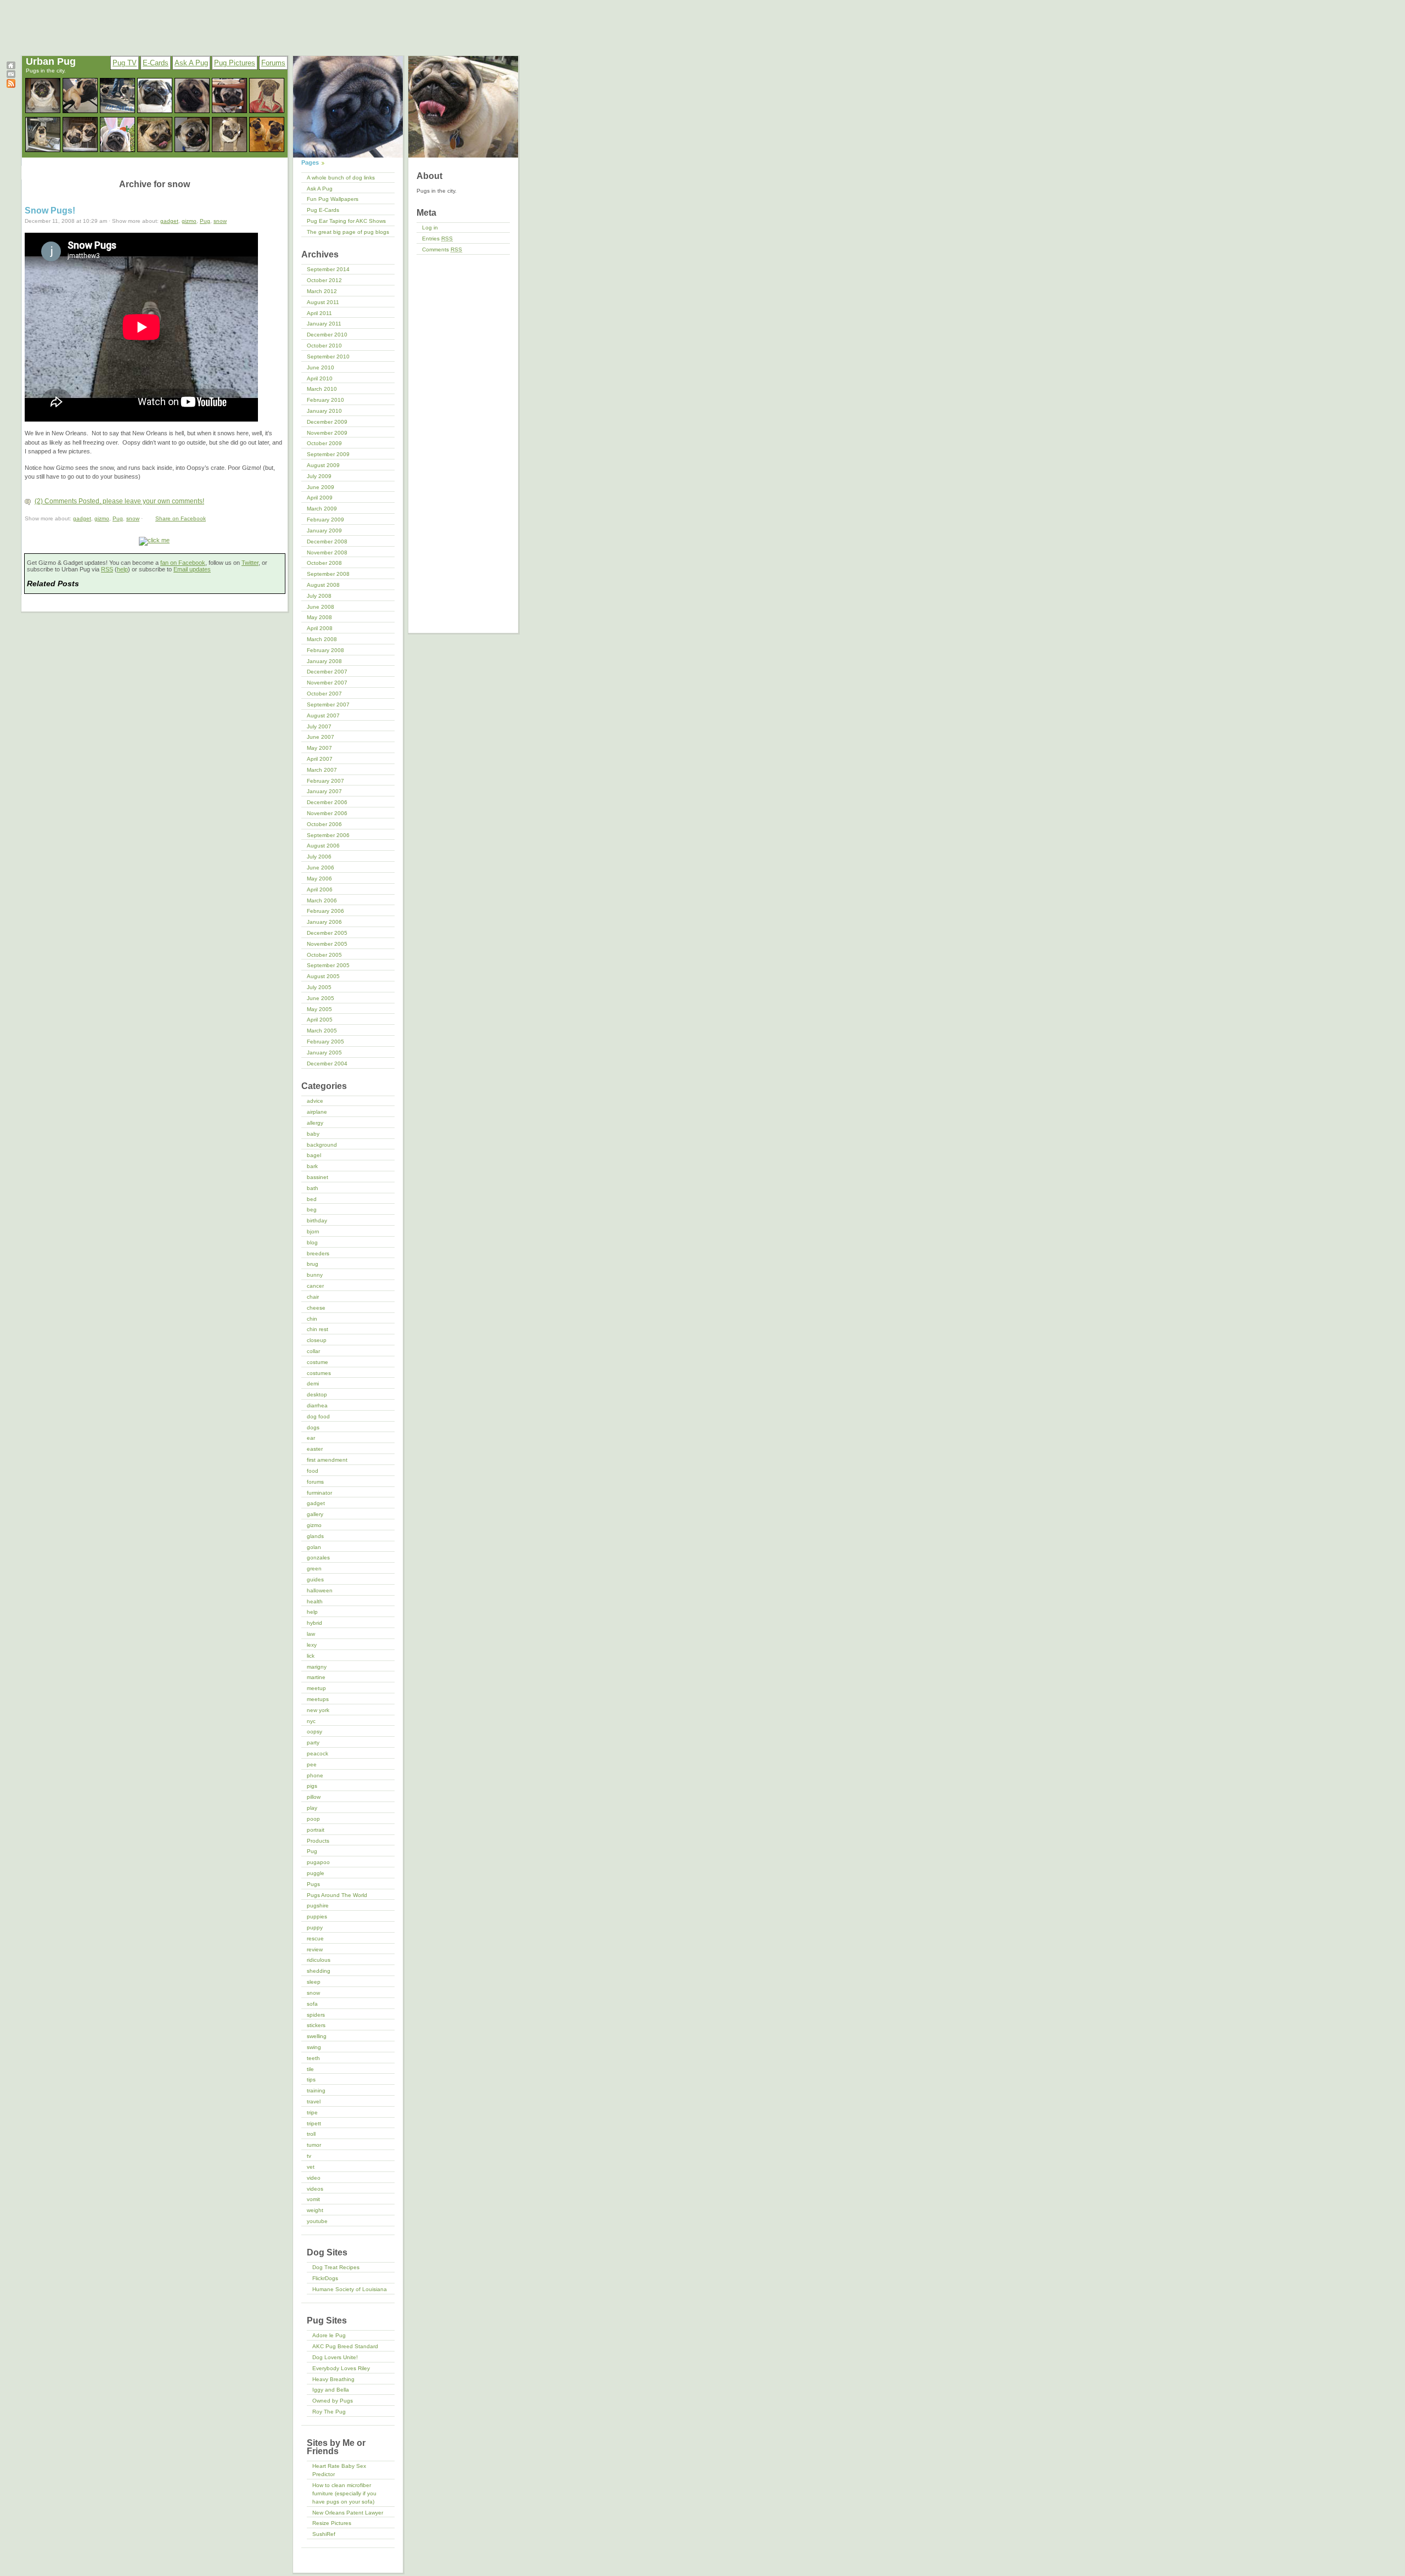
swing (314, 2047)
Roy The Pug (329, 2412)
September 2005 (328, 965)
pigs (312, 1786)
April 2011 (319, 313)
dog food (318, 1416)
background (322, 1145)
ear (311, 1438)
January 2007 (324, 791)
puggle (316, 1873)
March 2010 (322, 389)
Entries (437, 238)
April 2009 (320, 498)
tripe (312, 2112)
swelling (317, 2036)
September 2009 (328, 454)
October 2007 (324, 694)
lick (311, 1656)
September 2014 (328, 269)
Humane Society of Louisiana (350, 2289)
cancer (315, 1286)
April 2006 (320, 889)
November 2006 (327, 813)
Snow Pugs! (50, 211)
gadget (169, 221)
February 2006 (325, 911)
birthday (317, 1220)
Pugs (313, 1884)
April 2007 (320, 759)
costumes (319, 1373)
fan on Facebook (183, 563)
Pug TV (125, 63)
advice (315, 1101)
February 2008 (325, 650)
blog (312, 1242)
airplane (317, 1112)
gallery (315, 1514)
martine (316, 1677)
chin (312, 1319)
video (314, 2178)
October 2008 (324, 563)
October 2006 (324, 824)
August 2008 (323, 585)
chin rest (317, 1329)
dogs (313, 1427)
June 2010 (321, 367)
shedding (319, 1971)
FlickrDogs (325, 2278)
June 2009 (321, 487)
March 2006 (322, 900)
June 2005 (321, 998)
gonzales (318, 1558)
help (122, 569)
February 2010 (325, 400)
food (313, 1471)
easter (315, 1449)
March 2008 (322, 639)
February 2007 (325, 781)
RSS (107, 569)
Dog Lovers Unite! (335, 2357)
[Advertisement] (271, 29)
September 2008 (328, 574)
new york (318, 1710)
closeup (317, 1340)
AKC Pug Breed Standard (345, 2346)
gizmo (189, 221)
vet (311, 2167)
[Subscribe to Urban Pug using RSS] (11, 86)
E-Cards (156, 63)
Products (318, 1841)
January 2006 (324, 922)
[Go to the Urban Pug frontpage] (11, 68)
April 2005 (320, 1020)
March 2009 (322, 509)
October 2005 (324, 955)
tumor (314, 2145)
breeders (318, 1253)
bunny (315, 1275)
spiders (316, 2015)
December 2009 (327, 422)
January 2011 (324, 324)
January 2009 (324, 531)
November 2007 (327, 683)
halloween (320, 1590)
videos (315, 2189)
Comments (442, 249)
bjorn (313, 1231)
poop (313, 1819)
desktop (317, 1394)
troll (311, 2134)
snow (220, 221)
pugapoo (318, 1862)
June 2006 (321, 868)
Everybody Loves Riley (341, 2368)
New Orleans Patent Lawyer (348, 2513)
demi (313, 1384)
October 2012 (324, 280)
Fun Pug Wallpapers (333, 199)
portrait (316, 1830)
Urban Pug (51, 61)
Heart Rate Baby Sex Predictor (339, 2470)
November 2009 (327, 433)
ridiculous (319, 1960)
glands (315, 1536)
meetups (318, 1699)
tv (309, 2156)
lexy (312, 1645)
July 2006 (319, 857)
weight (315, 2210)
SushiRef (324, 2534)
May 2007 (319, 748)
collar (313, 1351)
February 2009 (325, 520)
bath (313, 1188)
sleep (314, 1982)
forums (315, 1482)
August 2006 (323, 846)
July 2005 (319, 987)
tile (310, 2069)
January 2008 (324, 661)
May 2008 (319, 617)
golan (314, 1547)
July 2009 (319, 476)
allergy (315, 1123)
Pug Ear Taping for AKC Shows (346, 221)
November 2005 (327, 944)
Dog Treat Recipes (336, 2267)
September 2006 (328, 835)
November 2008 (327, 552)
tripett (314, 2123)
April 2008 (320, 628)
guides (315, 1579)
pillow (314, 1797)
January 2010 (324, 411)
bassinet (317, 1177)
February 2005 (325, 1042)
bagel (314, 1155)
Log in (430, 228)
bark (312, 1166)
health (315, 1601)
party (313, 1742)
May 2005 (319, 1009)
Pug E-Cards (323, 210)
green (314, 1568)
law (311, 1634)
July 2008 (319, 596)
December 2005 (327, 933)
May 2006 (319, 879)
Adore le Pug (329, 2335)
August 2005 (323, 976)
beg (312, 1210)
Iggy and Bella (331, 2390)
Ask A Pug (191, 63)
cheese (316, 1308)
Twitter (250, 563)
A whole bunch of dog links (341, 178)
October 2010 (324, 346)
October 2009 (324, 443)
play (312, 1808)
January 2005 (324, 1053)
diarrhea (317, 1405)
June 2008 (321, 607)
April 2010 (320, 378)
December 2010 (327, 335)
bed (312, 1199)
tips (311, 2080)
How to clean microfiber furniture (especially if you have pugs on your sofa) (344, 2493)
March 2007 (322, 770)
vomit (313, 2199)
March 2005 (322, 1031)
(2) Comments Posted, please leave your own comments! (119, 501)
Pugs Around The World (337, 1895)
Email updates (192, 569)
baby (313, 1134)
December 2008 (327, 541)
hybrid (314, 1623)
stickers (316, 2025)
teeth (313, 2058)
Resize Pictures (332, 2523)
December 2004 (327, 1063)
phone (315, 1775)
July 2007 (319, 726)
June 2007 (321, 737)
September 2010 (328, 357)
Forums (273, 63)
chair (313, 1297)
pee (312, 1764)
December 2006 (327, 802)
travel (314, 2101)
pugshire (318, 1906)
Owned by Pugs (333, 2401)
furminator (319, 1493)
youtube (317, 2221)
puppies (317, 1916)
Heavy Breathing (333, 2379)
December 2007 (327, 672)
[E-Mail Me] (11, 76)
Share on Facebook (181, 518)
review (315, 1949)
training (316, 2090)
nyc (311, 1721)
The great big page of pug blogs (348, 232)
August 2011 (323, 302)
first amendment (327, 1460)
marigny (317, 1667)
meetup (316, 1688)
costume (317, 1362)
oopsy (314, 1732)
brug (313, 1264)
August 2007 (323, 715)
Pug (205, 221)
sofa (312, 2004)
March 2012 (322, 291)
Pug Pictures (235, 63)
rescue (315, 1938)
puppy (315, 1927)
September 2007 (328, 705)
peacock (317, 1753)
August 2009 (323, 465)
